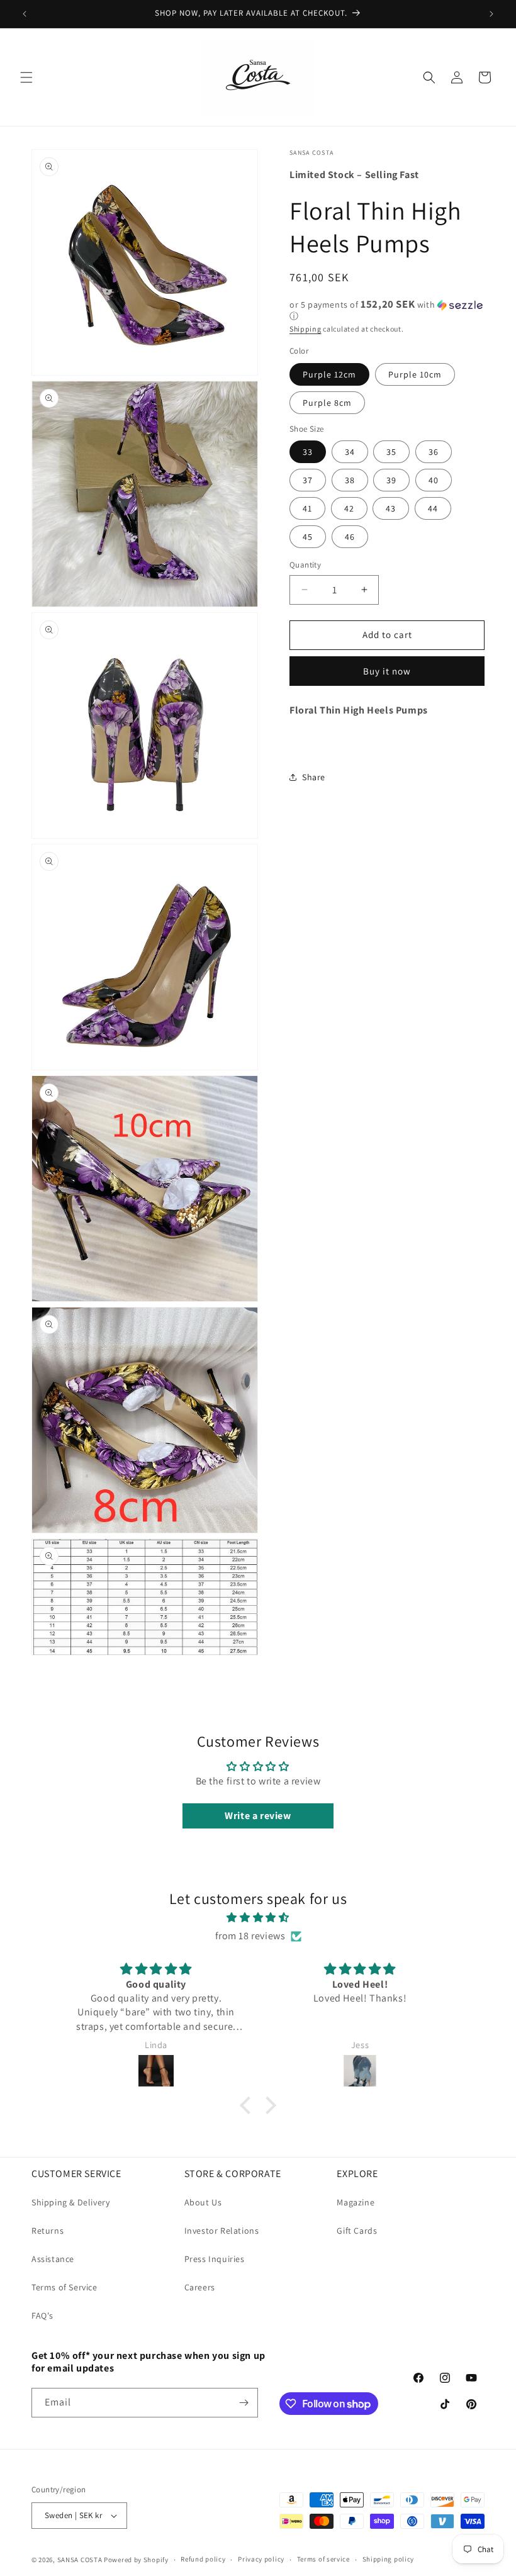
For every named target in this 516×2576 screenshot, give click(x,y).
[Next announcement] (491, 14)
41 (307, 508)
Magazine (356, 2202)
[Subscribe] (244, 2403)
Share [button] (314, 777)
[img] (258, 1918)
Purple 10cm (415, 374)
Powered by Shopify (136, 2560)
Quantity (305, 565)
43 (391, 508)
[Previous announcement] (25, 14)
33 (308, 452)
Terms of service (323, 2559)
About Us (203, 2202)
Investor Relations (222, 2231)
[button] (26, 77)
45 (308, 537)
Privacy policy (261, 2559)
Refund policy (203, 2559)
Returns (48, 2231)
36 (434, 452)
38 (350, 480)
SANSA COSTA (80, 2560)
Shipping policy (389, 2559)
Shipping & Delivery (70, 2202)
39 (391, 480)
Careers (200, 2287)
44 (433, 508)
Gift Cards (357, 2231)
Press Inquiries (215, 2259)
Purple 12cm (329, 374)
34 (350, 452)
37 (308, 480)
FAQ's (42, 2316)
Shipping (306, 329)
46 (350, 537)
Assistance (53, 2259)
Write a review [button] (258, 1816)
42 (349, 508)
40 (434, 480)
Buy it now (387, 671)
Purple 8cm (327, 403)
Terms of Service (64, 2287)
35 (391, 452)
